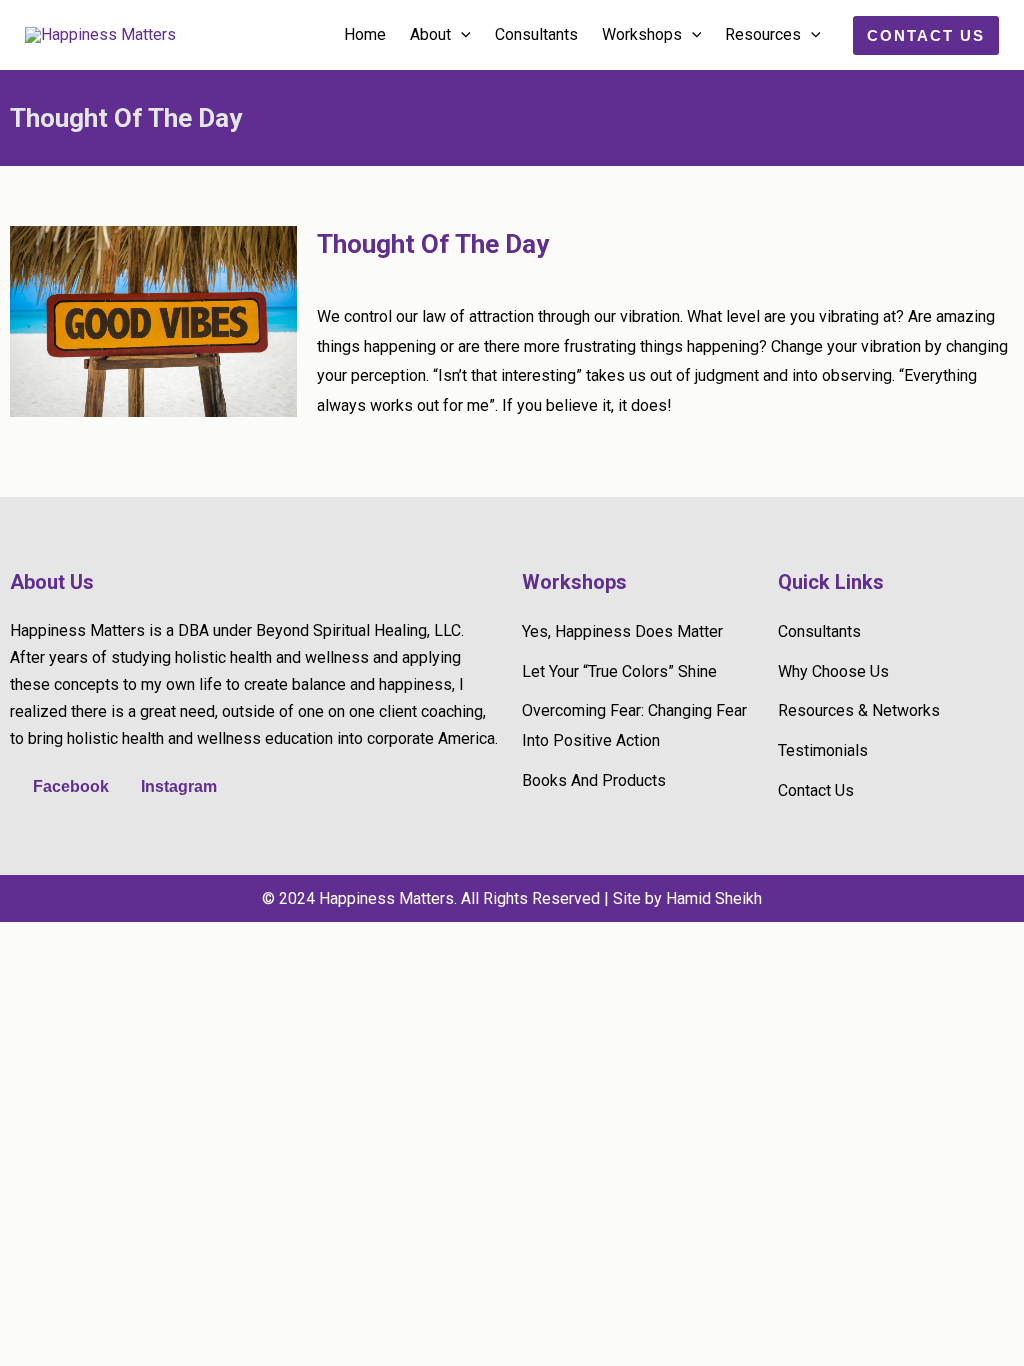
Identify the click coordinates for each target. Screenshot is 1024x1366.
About (430, 34)
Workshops (642, 34)
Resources (763, 34)
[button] (461, 35)
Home (365, 34)
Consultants (536, 34)
